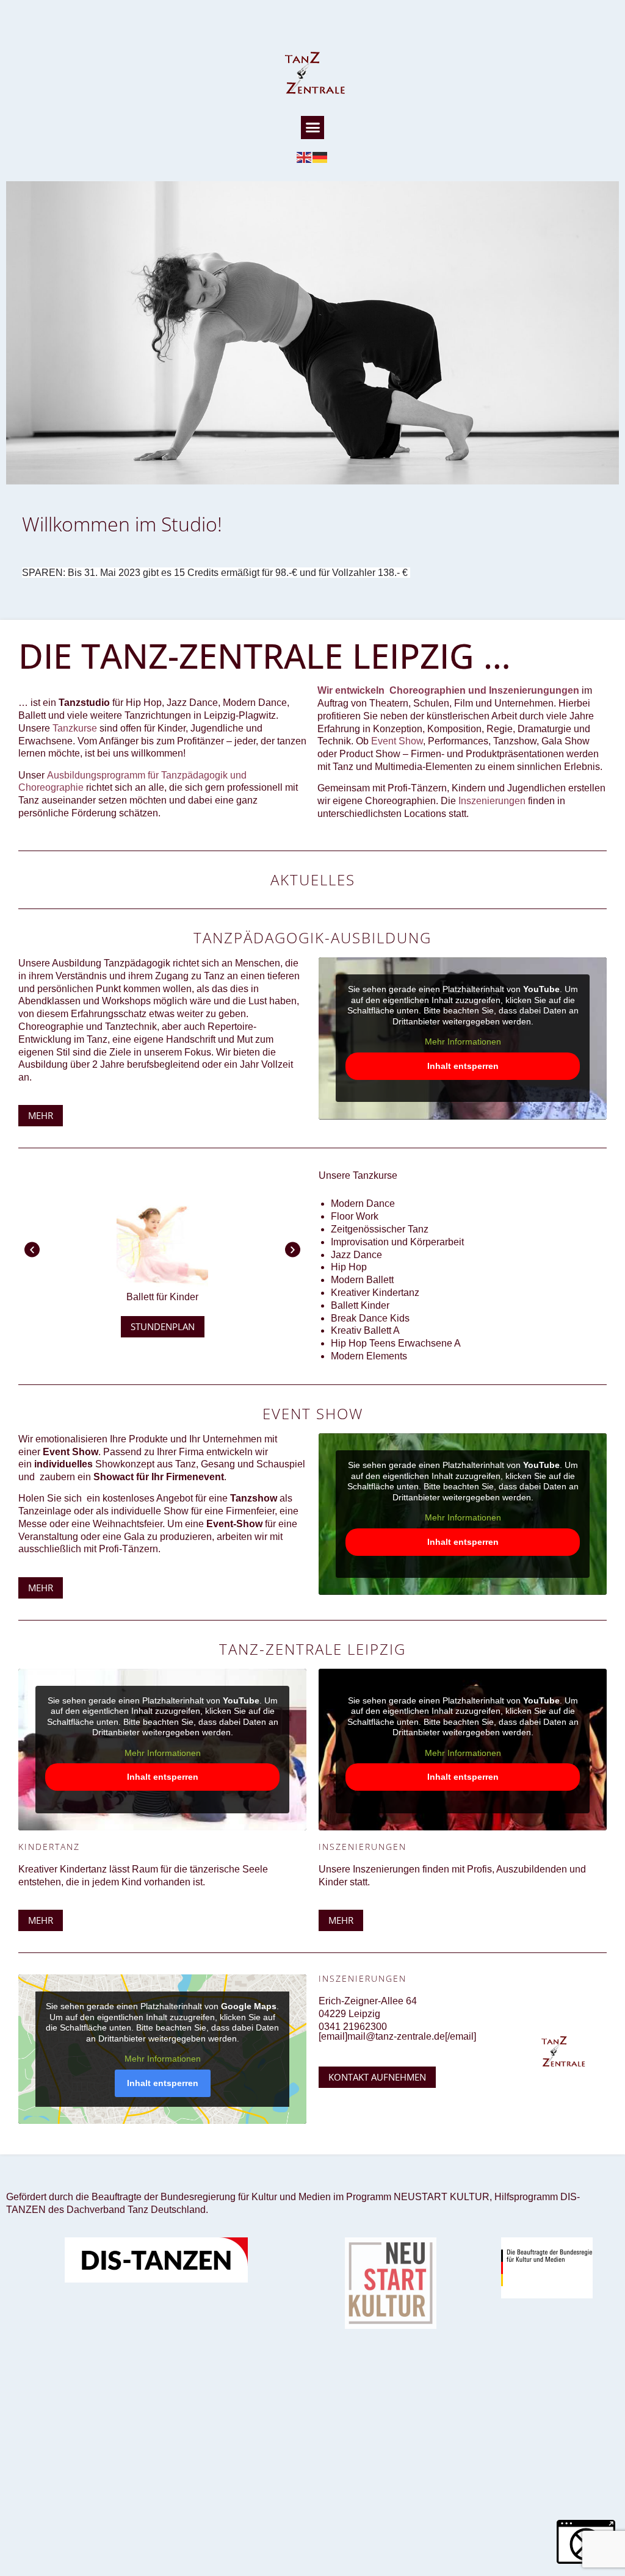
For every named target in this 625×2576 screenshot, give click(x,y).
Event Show (397, 741)
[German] (320, 157)
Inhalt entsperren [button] (463, 1066)
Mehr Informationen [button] (463, 1042)
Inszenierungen (492, 801)
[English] (305, 157)
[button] (312, 128)
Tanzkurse (75, 728)
